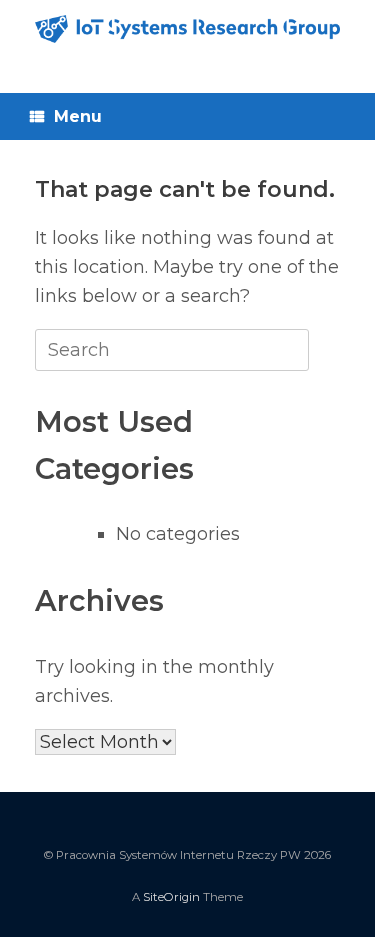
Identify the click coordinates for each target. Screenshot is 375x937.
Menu (78, 116)
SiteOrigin (171, 897)
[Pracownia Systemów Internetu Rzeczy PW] (187, 29)
